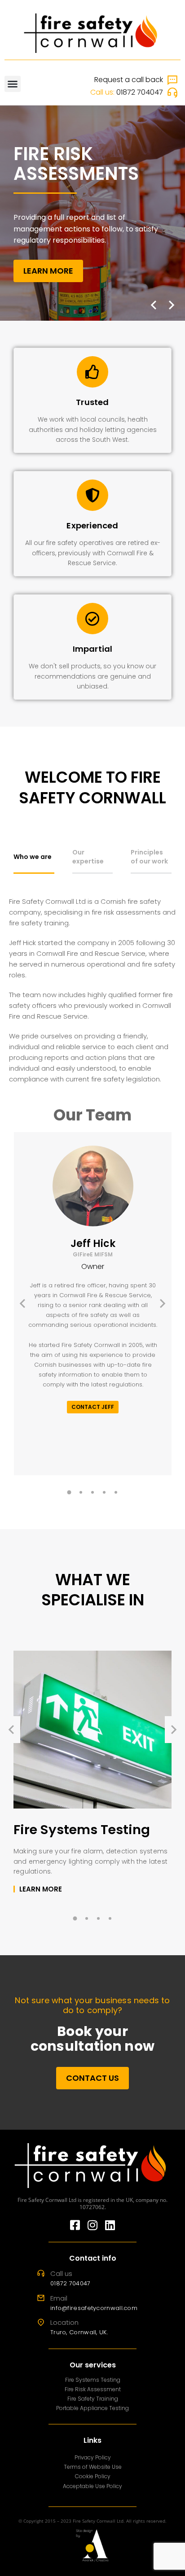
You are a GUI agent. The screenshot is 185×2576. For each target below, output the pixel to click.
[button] (13, 84)
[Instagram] (93, 2225)
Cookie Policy (93, 2476)
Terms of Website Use (93, 2467)
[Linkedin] (110, 2225)
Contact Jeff (93, 1407)
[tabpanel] (92, 990)
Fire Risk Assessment (93, 2389)
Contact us (92, 2078)
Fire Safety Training (93, 2399)
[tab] (34, 861)
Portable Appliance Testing (92, 2408)
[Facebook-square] (75, 2225)
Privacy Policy (93, 2457)
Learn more (48, 271)
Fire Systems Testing (82, 1830)
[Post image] (92, 1730)
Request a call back (129, 80)
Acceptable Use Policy (92, 2486)
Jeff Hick (93, 1247)
